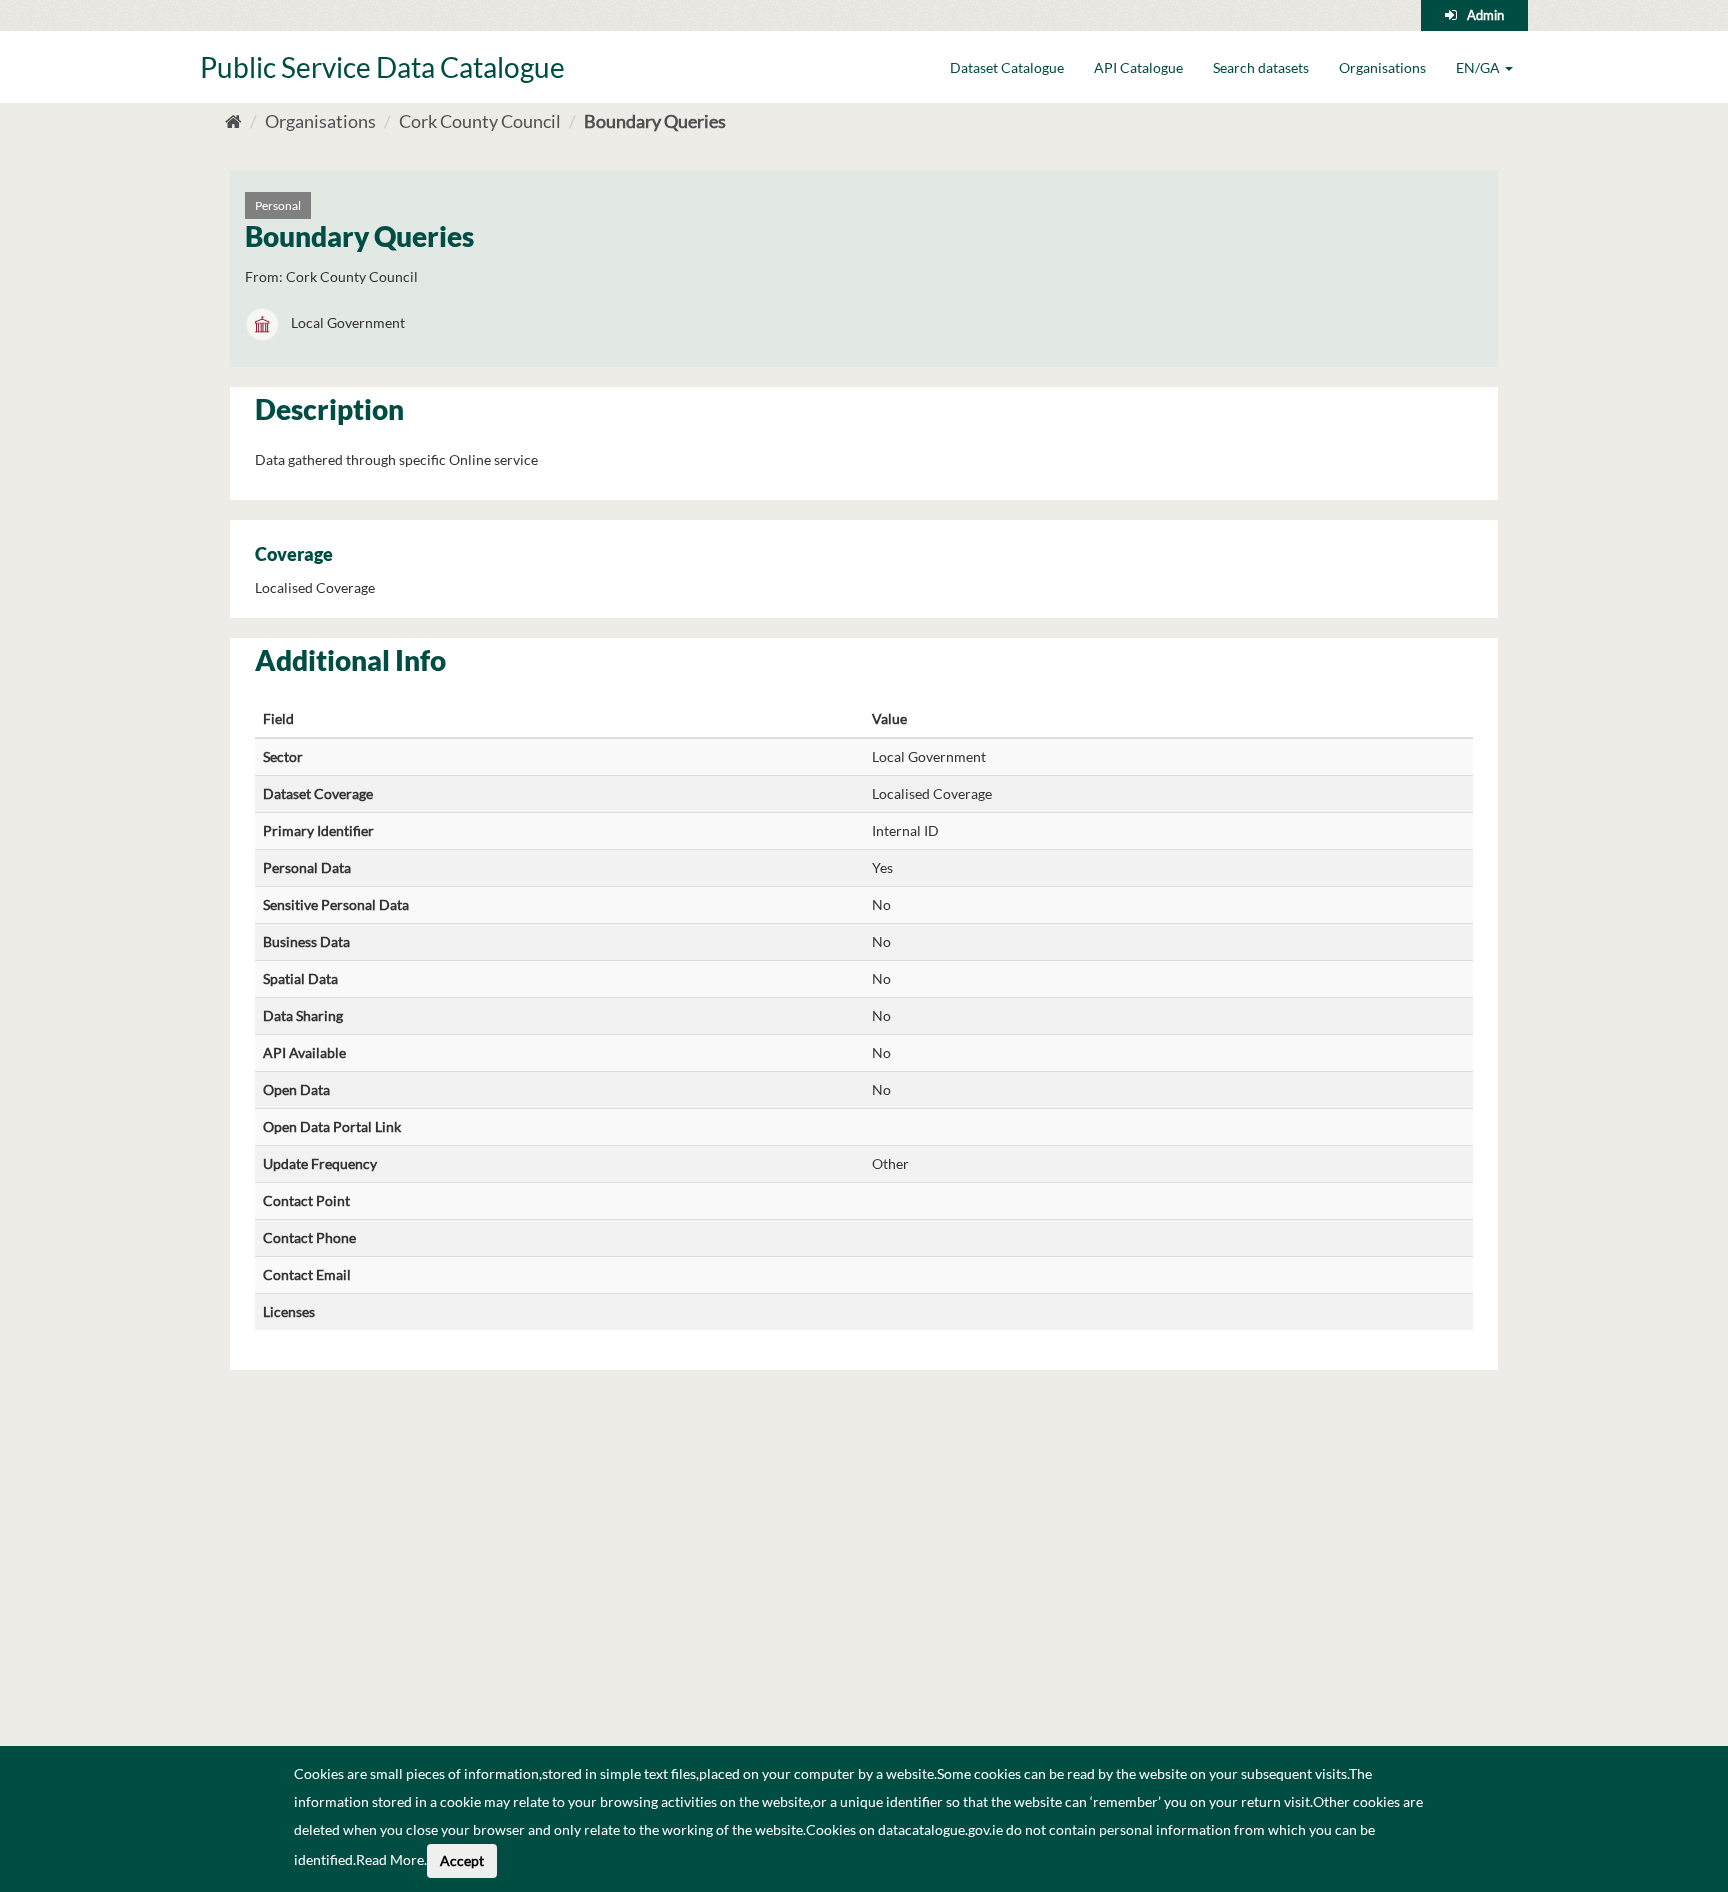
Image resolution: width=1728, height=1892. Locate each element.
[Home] (233, 121)
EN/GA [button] (1479, 67)
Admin (1485, 15)
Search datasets (1261, 67)
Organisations (1382, 67)
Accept (462, 1860)
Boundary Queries (655, 121)
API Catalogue (1138, 67)
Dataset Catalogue (1007, 67)
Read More (390, 1859)
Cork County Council (480, 121)
